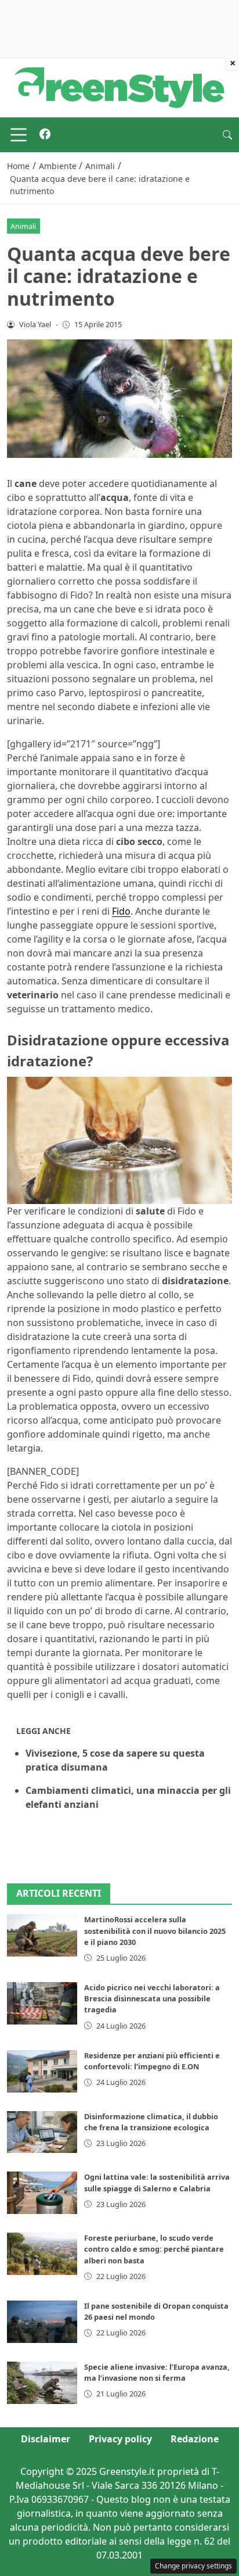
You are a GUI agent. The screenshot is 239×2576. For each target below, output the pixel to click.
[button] (227, 135)
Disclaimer (46, 2439)
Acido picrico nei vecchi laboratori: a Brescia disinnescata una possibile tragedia (152, 1998)
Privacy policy (120, 2439)
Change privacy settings (193, 2566)
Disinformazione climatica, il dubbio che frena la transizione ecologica (151, 2122)
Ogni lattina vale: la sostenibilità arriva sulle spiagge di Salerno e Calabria (157, 2182)
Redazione (195, 2439)
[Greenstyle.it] (119, 87)
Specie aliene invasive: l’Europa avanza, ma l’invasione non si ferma (157, 2372)
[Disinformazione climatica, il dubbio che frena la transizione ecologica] (42, 2132)
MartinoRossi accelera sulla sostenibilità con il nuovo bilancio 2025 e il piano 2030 (155, 1930)
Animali (23, 226)
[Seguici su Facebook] (45, 135)
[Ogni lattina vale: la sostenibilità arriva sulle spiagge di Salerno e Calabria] (42, 2193)
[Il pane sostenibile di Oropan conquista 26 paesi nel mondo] (42, 2322)
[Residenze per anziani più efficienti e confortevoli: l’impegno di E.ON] (42, 2071)
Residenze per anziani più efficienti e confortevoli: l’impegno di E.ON (152, 2061)
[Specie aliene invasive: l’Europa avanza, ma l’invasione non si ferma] (42, 2383)
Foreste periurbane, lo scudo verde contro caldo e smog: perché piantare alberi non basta (154, 2249)
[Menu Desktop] (19, 135)
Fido (121, 911)
